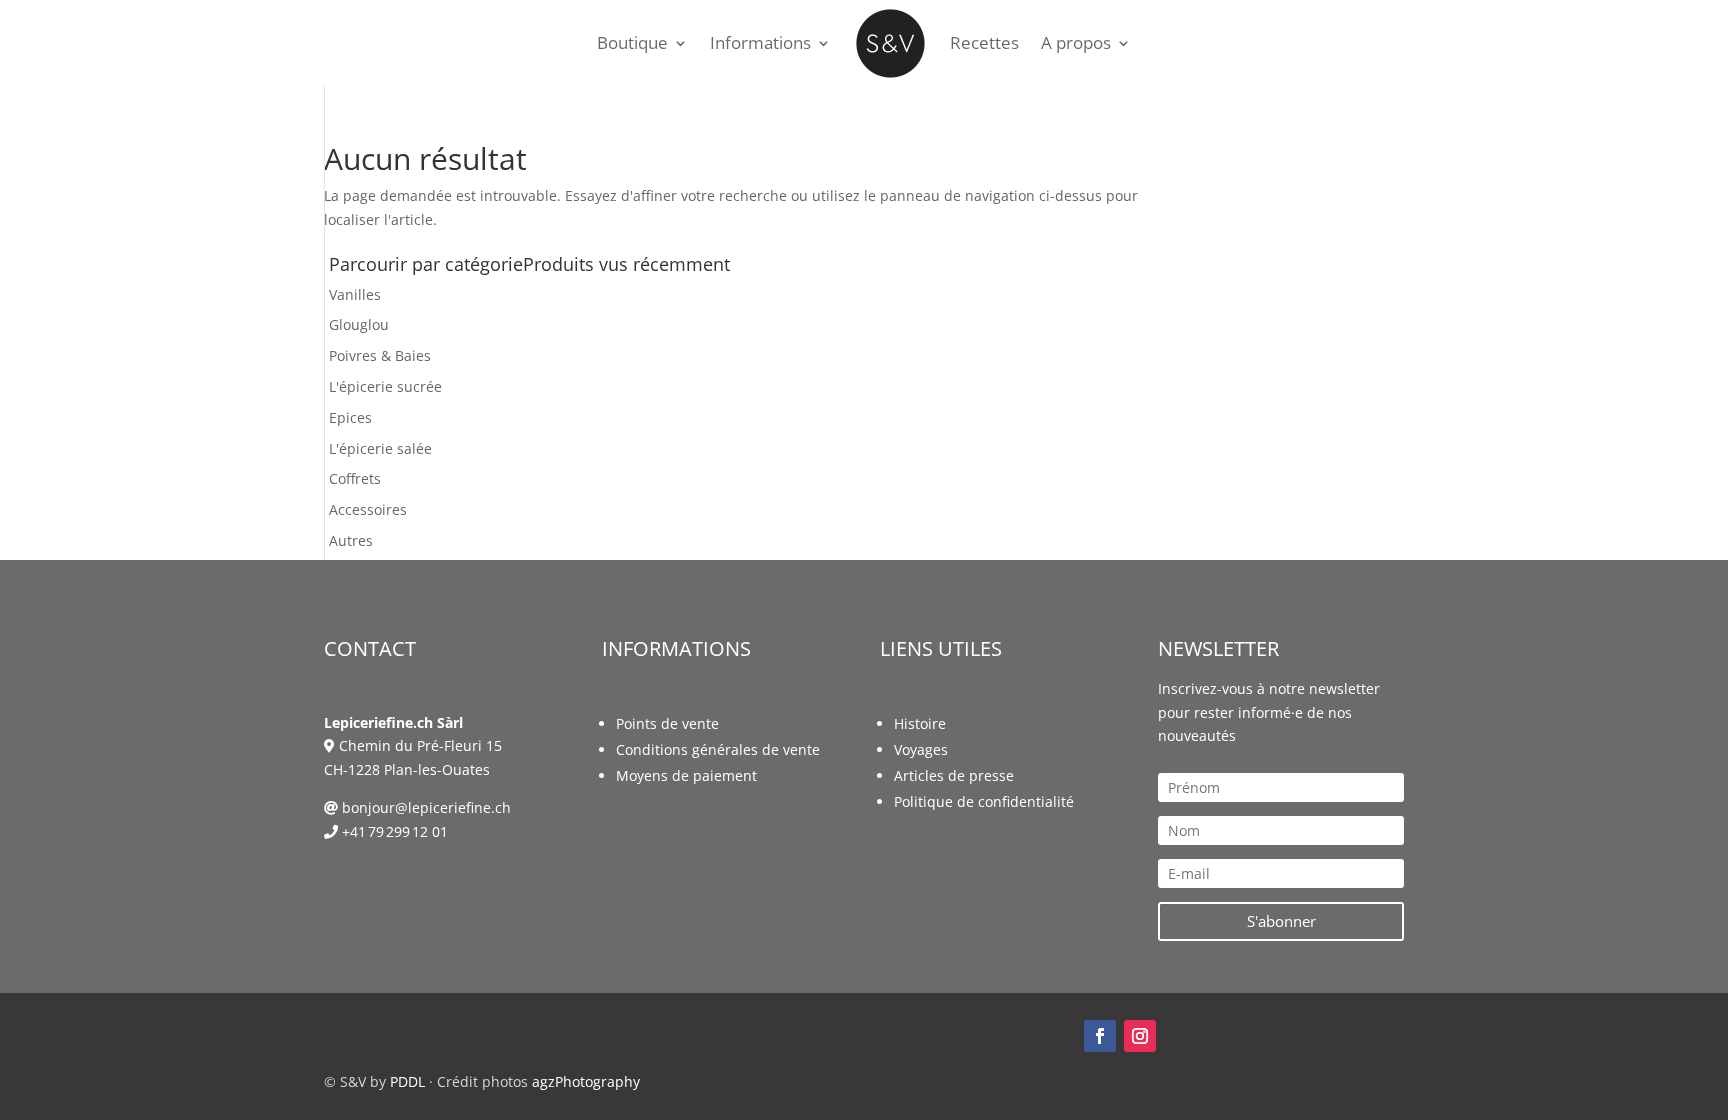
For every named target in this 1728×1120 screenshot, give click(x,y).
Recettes (984, 42)
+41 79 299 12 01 (395, 831)
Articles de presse (954, 775)
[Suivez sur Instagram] (1140, 1036)
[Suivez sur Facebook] (1100, 1036)
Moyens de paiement (686, 775)
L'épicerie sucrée (385, 386)
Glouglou (359, 324)
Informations (760, 42)
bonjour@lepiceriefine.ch (426, 807)
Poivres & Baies (380, 355)
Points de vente (667, 723)
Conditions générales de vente (718, 749)
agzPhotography (586, 1081)
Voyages (921, 749)
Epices (350, 417)
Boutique (632, 42)
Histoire (920, 723)
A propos (1076, 42)
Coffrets (355, 478)
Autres (351, 540)
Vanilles (355, 294)
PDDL (407, 1081)
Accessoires (368, 509)
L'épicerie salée (380, 448)
